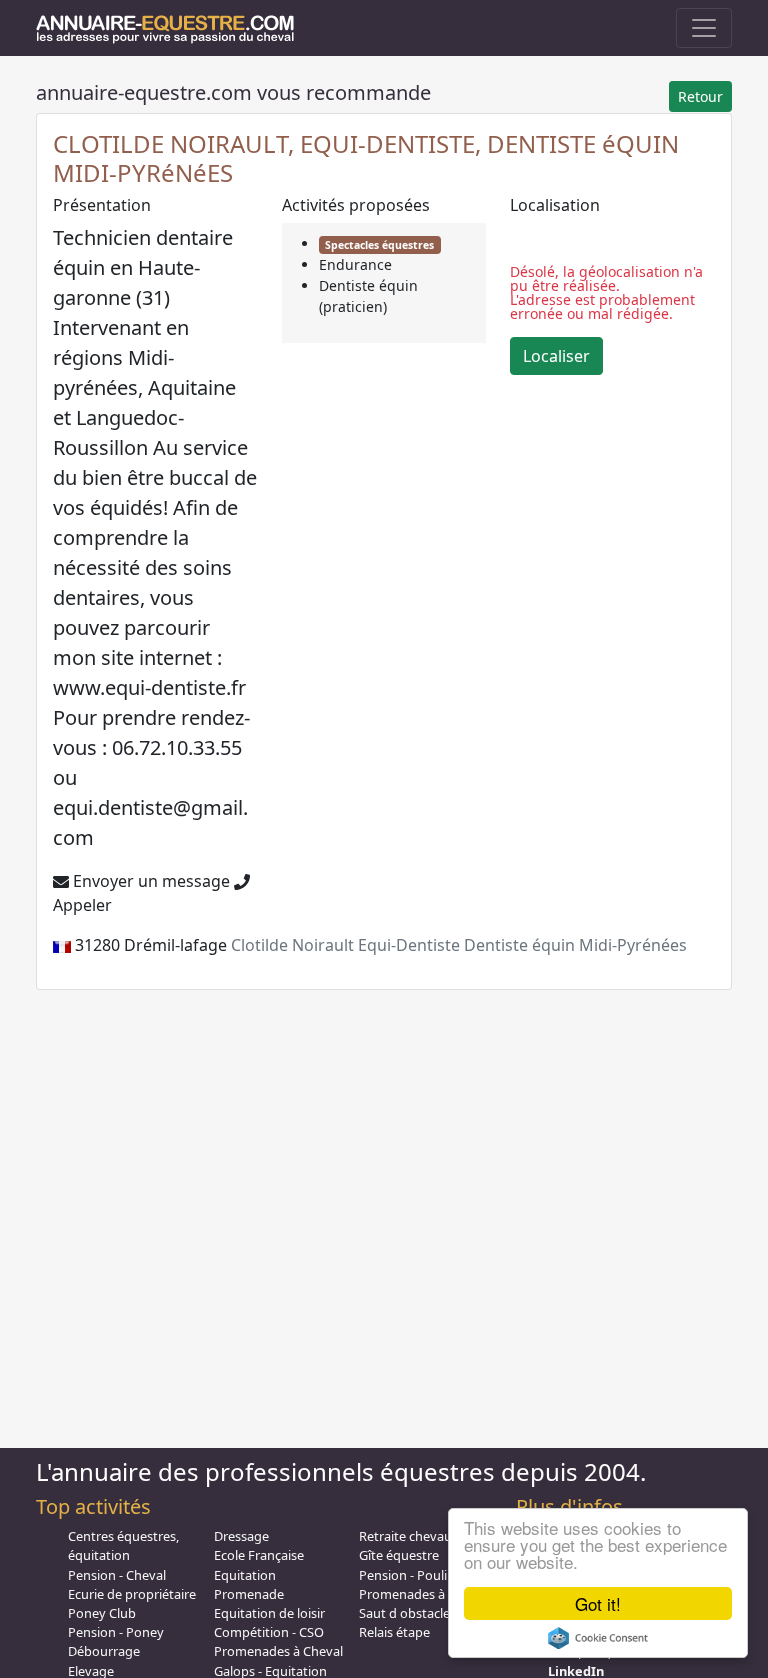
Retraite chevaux (409, 1536)
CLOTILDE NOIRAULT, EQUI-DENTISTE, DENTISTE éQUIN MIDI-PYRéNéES (366, 158)
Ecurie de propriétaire (132, 1594)
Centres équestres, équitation (123, 1545)
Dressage (241, 1536)
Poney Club (102, 1613)
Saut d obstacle (404, 1613)
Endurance (355, 264)
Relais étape (394, 1632)
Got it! (598, 1603)
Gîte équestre (399, 1555)
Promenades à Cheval (278, 1651)
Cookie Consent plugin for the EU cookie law (598, 1638)
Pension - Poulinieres (421, 1575)
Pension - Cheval (117, 1575)
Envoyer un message (149, 881)
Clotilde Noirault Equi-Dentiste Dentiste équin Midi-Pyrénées (459, 945)
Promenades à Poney (422, 1594)
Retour (700, 96)
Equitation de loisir (269, 1613)
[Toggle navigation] (704, 28)
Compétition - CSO (269, 1632)
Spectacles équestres (379, 245)
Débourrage (104, 1651)
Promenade (249, 1594)
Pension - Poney (116, 1632)
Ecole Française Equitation (259, 1564)
